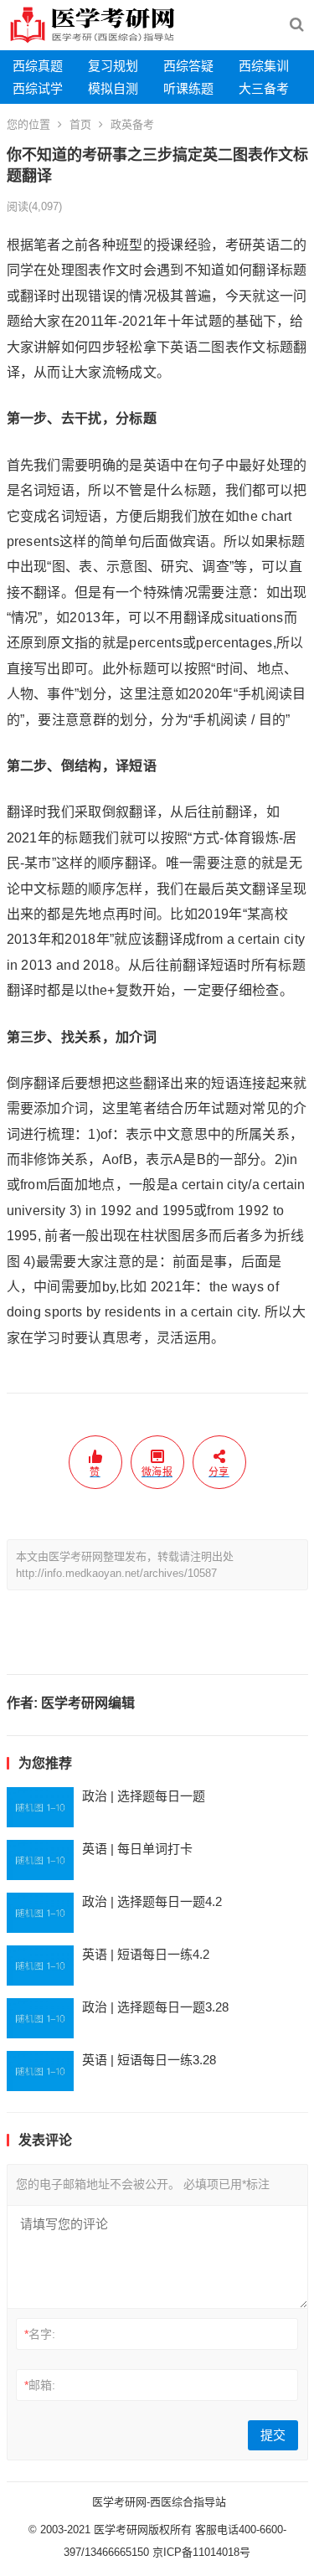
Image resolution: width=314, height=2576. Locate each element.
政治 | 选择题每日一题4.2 (152, 1901)
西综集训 (264, 66)
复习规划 (113, 66)
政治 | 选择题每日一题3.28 (155, 2007)
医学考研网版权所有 (143, 2530)
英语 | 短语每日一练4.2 (146, 1954)
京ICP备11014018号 (200, 2552)
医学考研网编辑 (88, 1703)
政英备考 (132, 124)
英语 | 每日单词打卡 (137, 1849)
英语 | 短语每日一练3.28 (149, 2060)
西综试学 (38, 88)
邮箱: (40, 2385)
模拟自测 (113, 88)
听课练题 (188, 88)
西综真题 (38, 66)
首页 (80, 124)
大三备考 (264, 88)
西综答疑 (188, 66)
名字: (40, 2334)
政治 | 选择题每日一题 (144, 1796)
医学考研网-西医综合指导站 (159, 2502)
